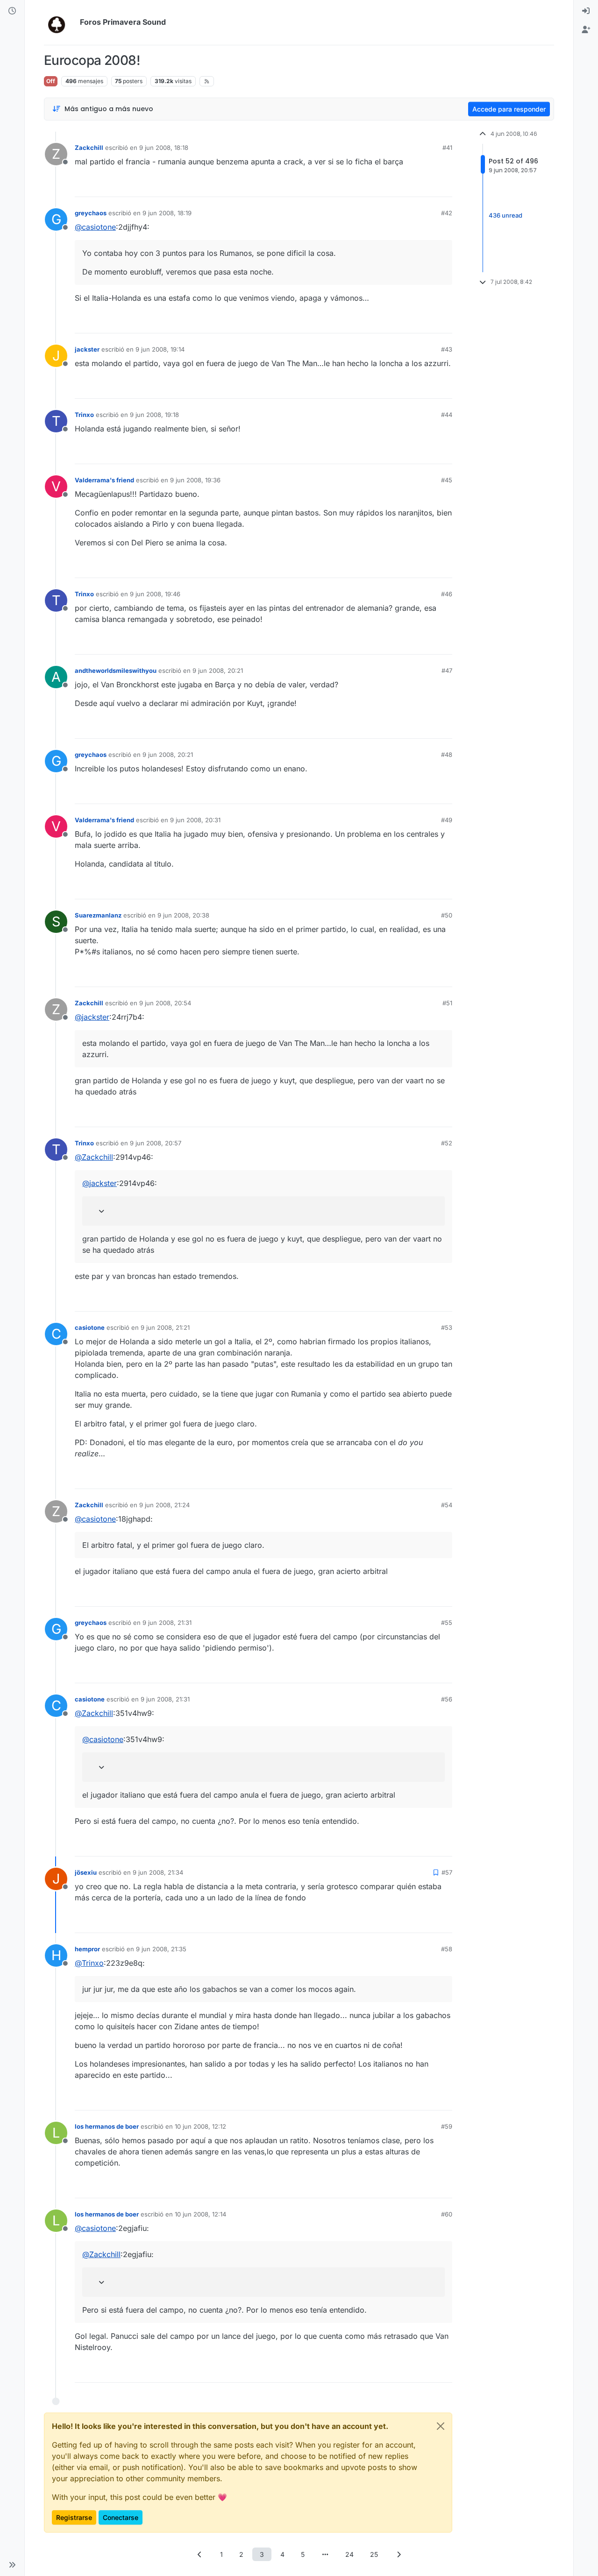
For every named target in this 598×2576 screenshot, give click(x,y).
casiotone (90, 1327)
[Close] (441, 2426)
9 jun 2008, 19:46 (155, 594)
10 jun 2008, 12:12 (200, 2126)
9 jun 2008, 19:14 (160, 349)
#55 (447, 1623)
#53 (447, 1327)
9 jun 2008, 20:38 (183, 915)
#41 (447, 148)
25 (374, 2554)
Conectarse (121, 2517)
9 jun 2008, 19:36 (195, 480)
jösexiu (86, 1872)
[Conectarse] (586, 11)
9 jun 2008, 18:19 (167, 213)
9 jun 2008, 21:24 (164, 1505)
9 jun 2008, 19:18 (154, 415)
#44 (447, 415)
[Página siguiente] (399, 2554)
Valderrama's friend (104, 480)
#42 (447, 213)
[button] (12, 2565)
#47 (447, 670)
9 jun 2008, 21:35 (161, 1949)
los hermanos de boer (107, 2126)
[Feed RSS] (207, 81)
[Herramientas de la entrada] (444, 186)
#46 (447, 594)
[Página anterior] (199, 2554)
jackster (87, 349)
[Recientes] (12, 11)
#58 (447, 1949)
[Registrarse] (586, 30)
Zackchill (89, 148)
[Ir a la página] (325, 2554)
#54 (447, 1505)
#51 (447, 1003)
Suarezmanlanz (98, 915)
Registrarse (74, 2517)
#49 (447, 820)
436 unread (505, 215)
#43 (447, 349)
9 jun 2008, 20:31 (195, 820)
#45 (447, 480)
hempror (87, 1949)
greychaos (91, 213)
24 (349, 2554)
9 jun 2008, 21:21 (165, 1327)
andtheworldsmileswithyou (116, 670)
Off (51, 81)
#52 (447, 1143)
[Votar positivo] (393, 186)
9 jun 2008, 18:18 (164, 148)
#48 (447, 755)
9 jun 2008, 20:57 (156, 1143)
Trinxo (84, 415)
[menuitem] (586, 11)
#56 (447, 1699)
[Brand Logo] (60, 22)
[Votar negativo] (426, 186)
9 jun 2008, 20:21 (218, 670)
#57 (447, 1872)
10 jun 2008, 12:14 (200, 2214)
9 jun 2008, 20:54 (165, 1003)
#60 (447, 2214)
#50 (447, 915)
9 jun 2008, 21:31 (167, 1623)
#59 (447, 2126)
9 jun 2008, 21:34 (158, 1872)
